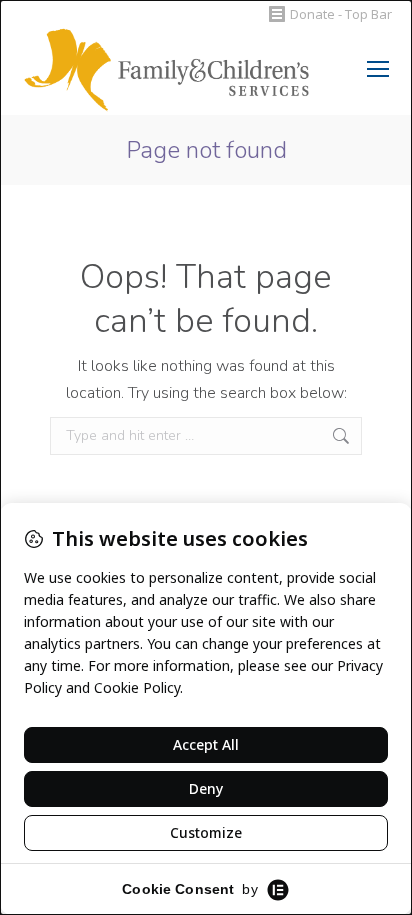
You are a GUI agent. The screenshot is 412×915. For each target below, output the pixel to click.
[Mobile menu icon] (378, 69)
